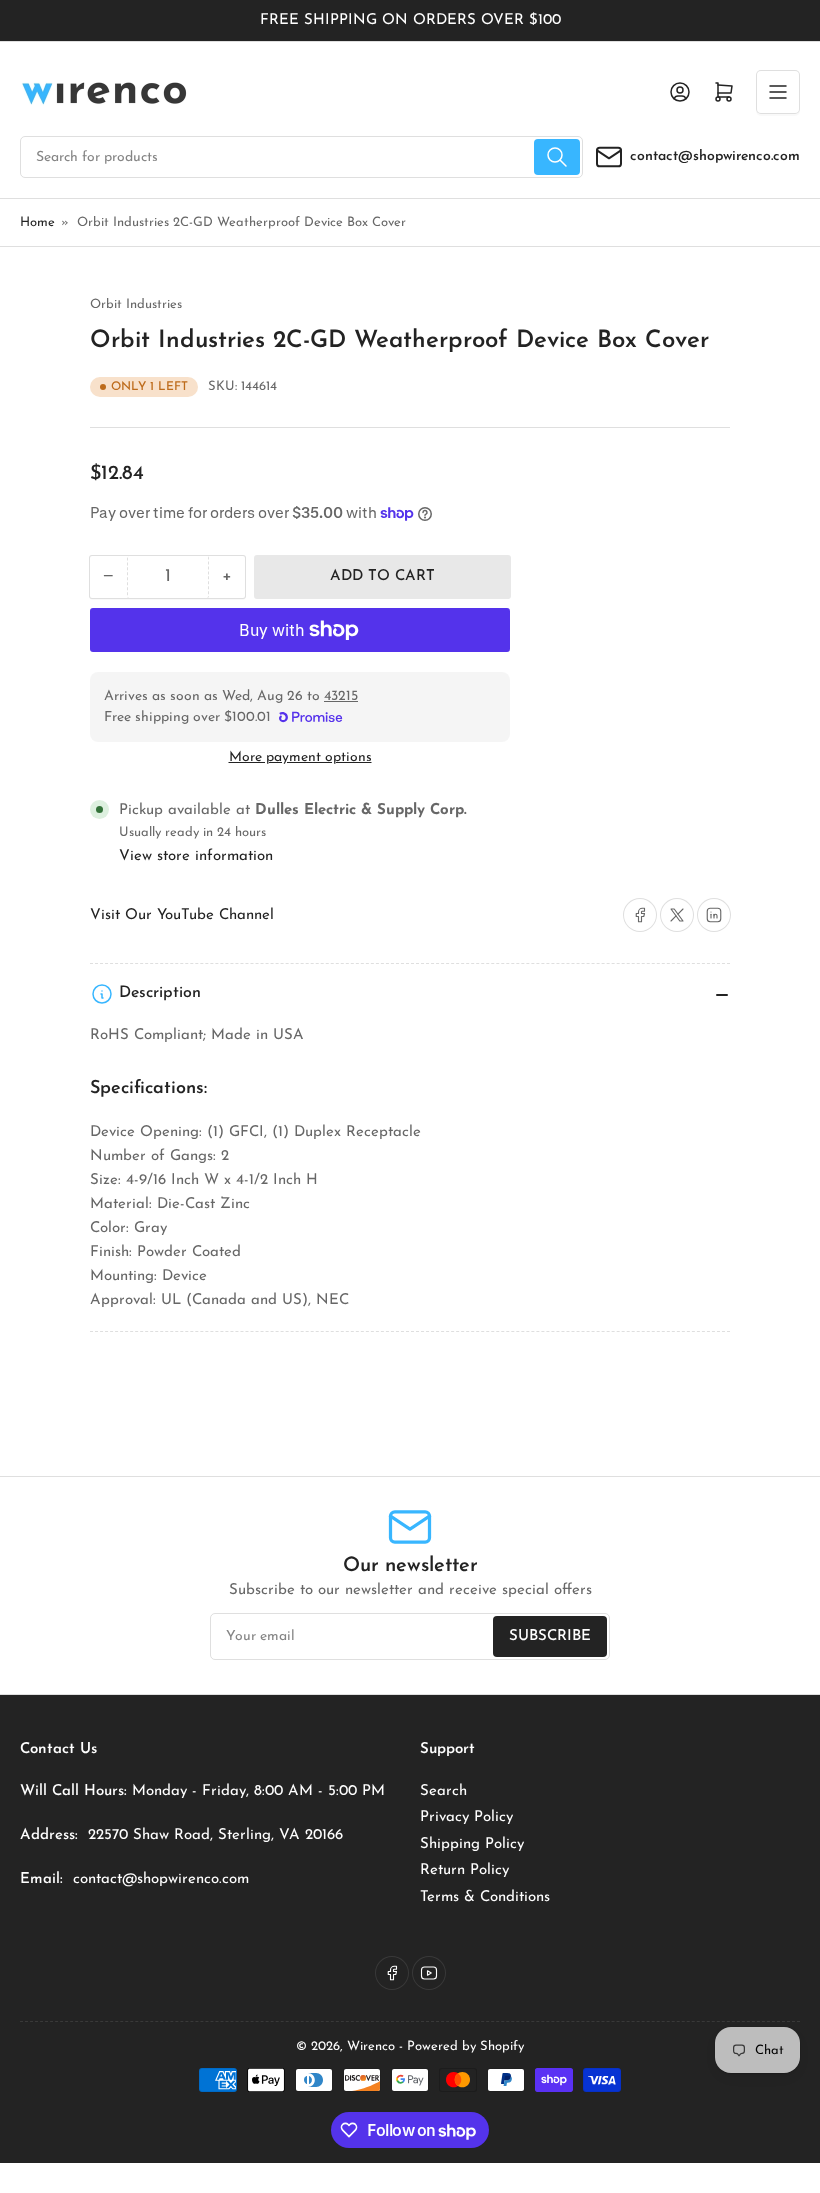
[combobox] (301, 157)
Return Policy (464, 1870)
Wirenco (371, 2046)
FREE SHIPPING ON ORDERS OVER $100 (410, 20)
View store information (196, 856)
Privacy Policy (466, 1817)
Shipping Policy (472, 1844)
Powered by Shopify (465, 2046)
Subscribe (550, 1636)
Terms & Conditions (485, 1897)
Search (443, 1791)
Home (37, 222)
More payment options (300, 757)
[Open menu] (778, 92)
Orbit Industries (136, 304)
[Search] (557, 157)
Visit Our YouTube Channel (182, 915)
